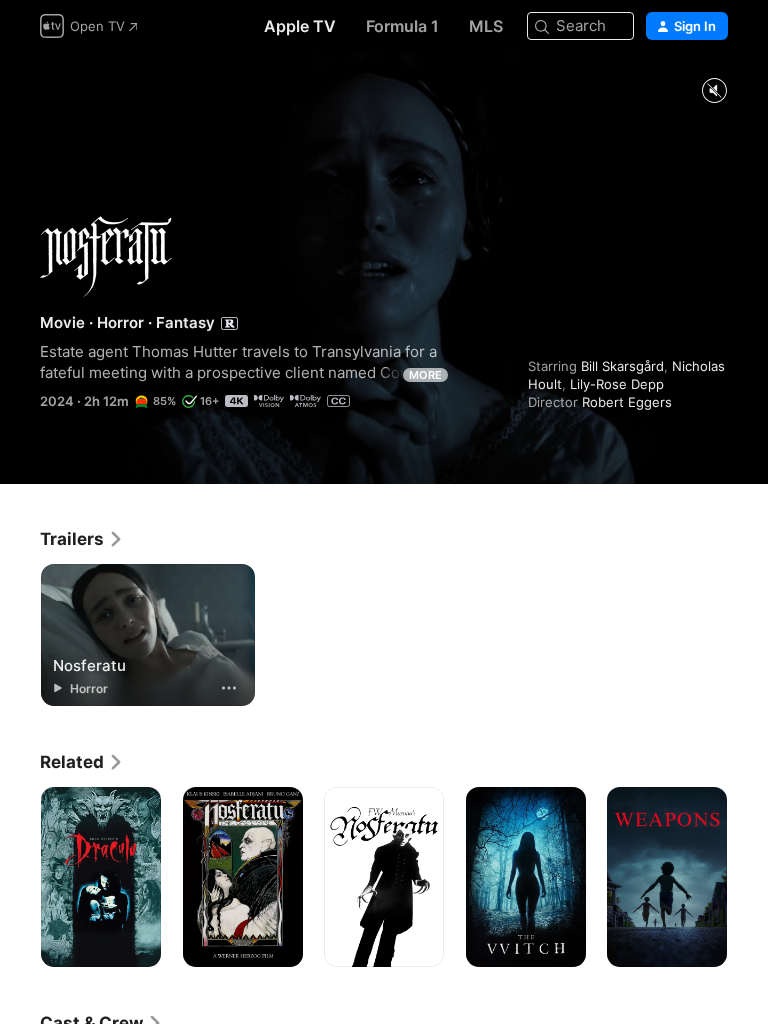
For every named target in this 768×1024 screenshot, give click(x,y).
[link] (82, 539)
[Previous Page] (20, 877)
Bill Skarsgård (622, 366)
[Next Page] (748, 877)
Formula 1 (402, 26)
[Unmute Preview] (714, 91)
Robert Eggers (627, 402)
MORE (425, 375)
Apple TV (300, 26)
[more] (229, 688)
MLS (486, 26)
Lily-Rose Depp (617, 384)
